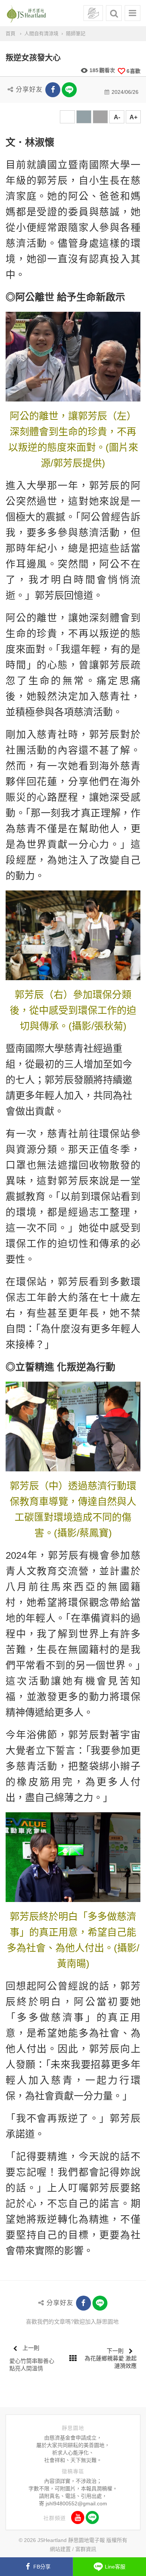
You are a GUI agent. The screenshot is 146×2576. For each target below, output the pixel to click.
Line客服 (115, 2567)
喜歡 (133, 71)
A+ (133, 117)
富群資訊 (86, 2549)
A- (117, 117)
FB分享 (42, 2567)
